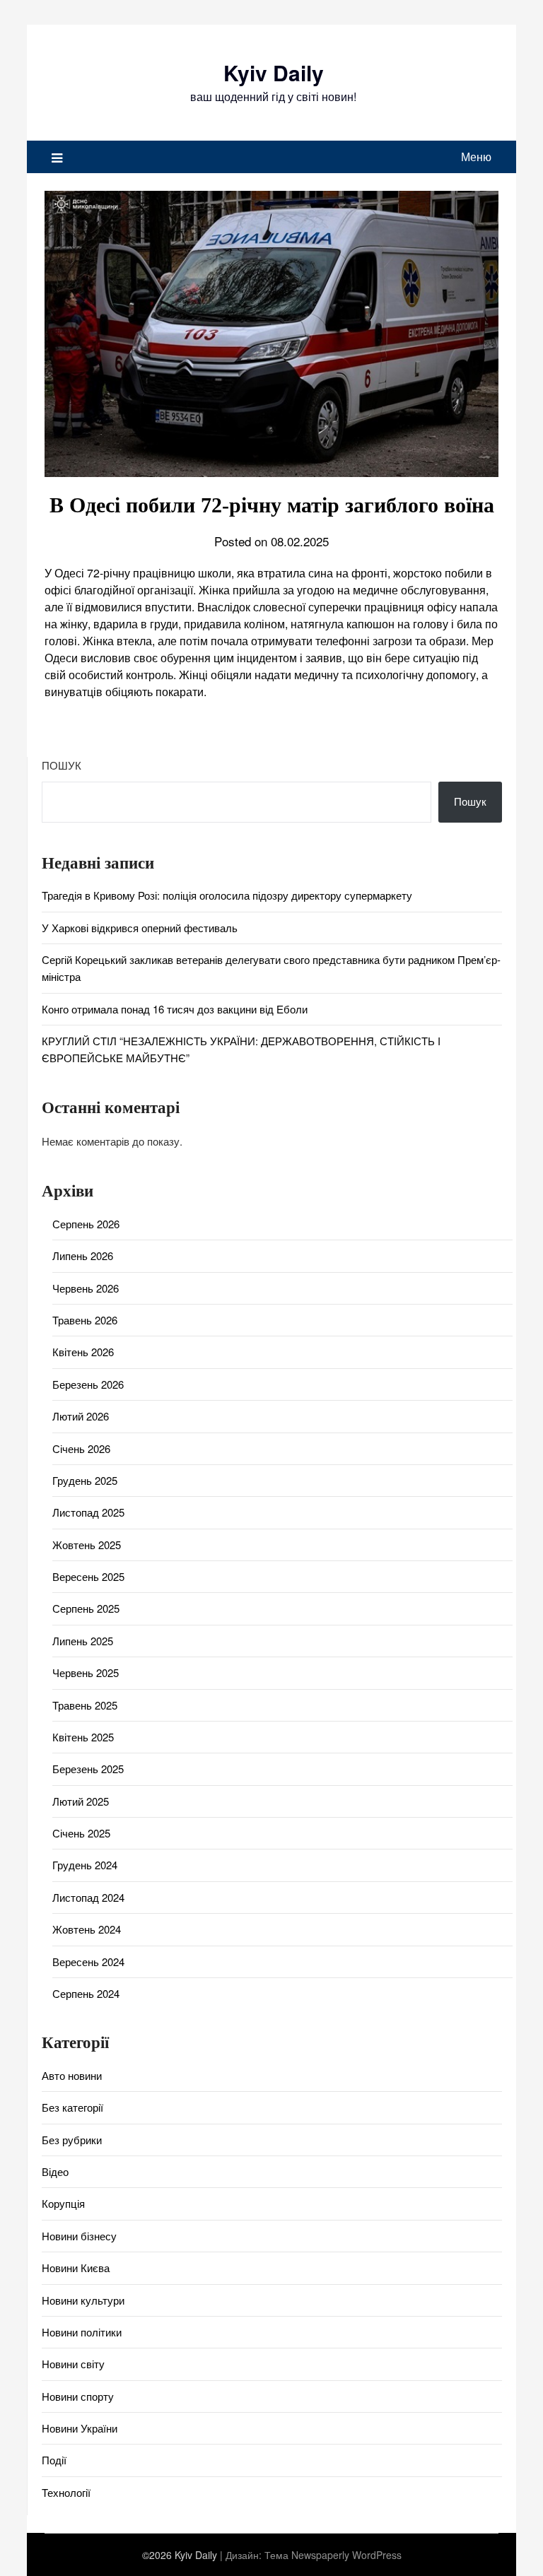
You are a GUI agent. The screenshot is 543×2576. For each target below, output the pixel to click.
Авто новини (72, 2075)
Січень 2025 (81, 1833)
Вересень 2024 (88, 1962)
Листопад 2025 (88, 1512)
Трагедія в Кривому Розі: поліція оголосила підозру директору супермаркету (227, 895)
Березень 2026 (88, 1384)
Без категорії (72, 2107)
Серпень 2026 (86, 1224)
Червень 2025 (86, 1672)
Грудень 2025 (85, 1480)
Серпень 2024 (86, 1993)
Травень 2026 (85, 1320)
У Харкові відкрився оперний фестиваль (140, 928)
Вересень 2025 (88, 1576)
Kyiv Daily (274, 72)
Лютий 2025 (81, 1801)
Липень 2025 (83, 1641)
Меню (476, 157)
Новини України (80, 2428)
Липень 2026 (83, 1255)
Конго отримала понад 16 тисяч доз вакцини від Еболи (175, 1009)
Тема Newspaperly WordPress (333, 2555)
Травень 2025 (85, 1705)
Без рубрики (72, 2140)
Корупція (63, 2203)
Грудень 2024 (85, 1865)
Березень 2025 (88, 1769)
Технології (66, 2492)
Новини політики (82, 2332)
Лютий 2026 (81, 1416)
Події (54, 2460)
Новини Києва (76, 2268)
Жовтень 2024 (87, 1929)
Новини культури (83, 2300)
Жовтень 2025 (87, 1545)
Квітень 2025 (83, 1737)
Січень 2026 (81, 1448)
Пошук (62, 765)
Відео (55, 2171)
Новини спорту (78, 2396)
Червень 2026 (86, 1288)
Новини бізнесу (79, 2236)
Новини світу (73, 2364)
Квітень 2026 (83, 1352)
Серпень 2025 (86, 1608)
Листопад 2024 (88, 1897)
